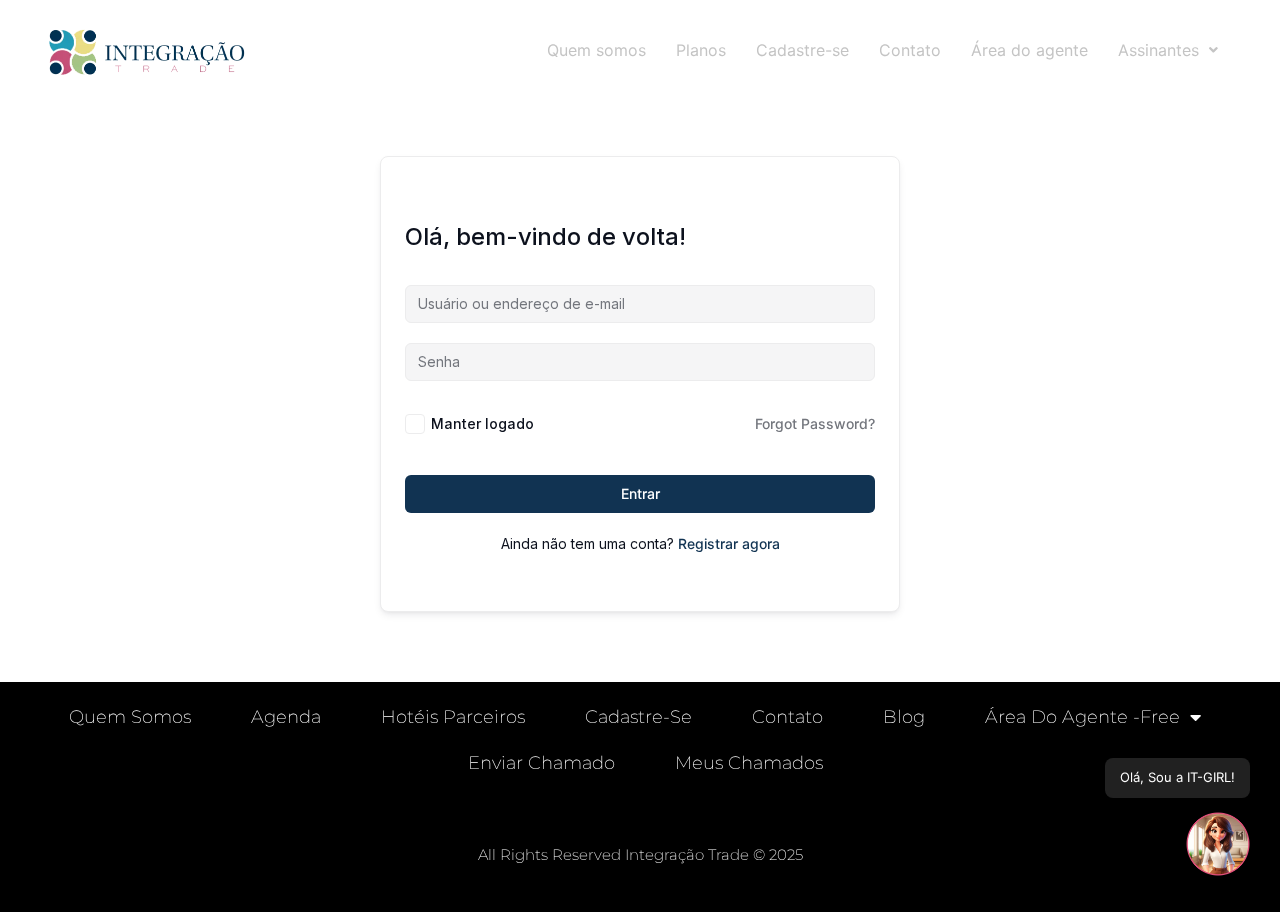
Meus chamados (749, 763)
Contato (910, 50)
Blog (904, 717)
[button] (1168, 50)
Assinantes (1158, 50)
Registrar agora (729, 543)
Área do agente (1029, 50)
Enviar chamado (541, 763)
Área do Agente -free (1082, 717)
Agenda (286, 717)
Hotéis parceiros (453, 717)
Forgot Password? (815, 423)
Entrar (640, 493)
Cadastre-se (802, 50)
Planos (701, 50)
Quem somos (596, 50)
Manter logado (482, 423)
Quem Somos (130, 717)
